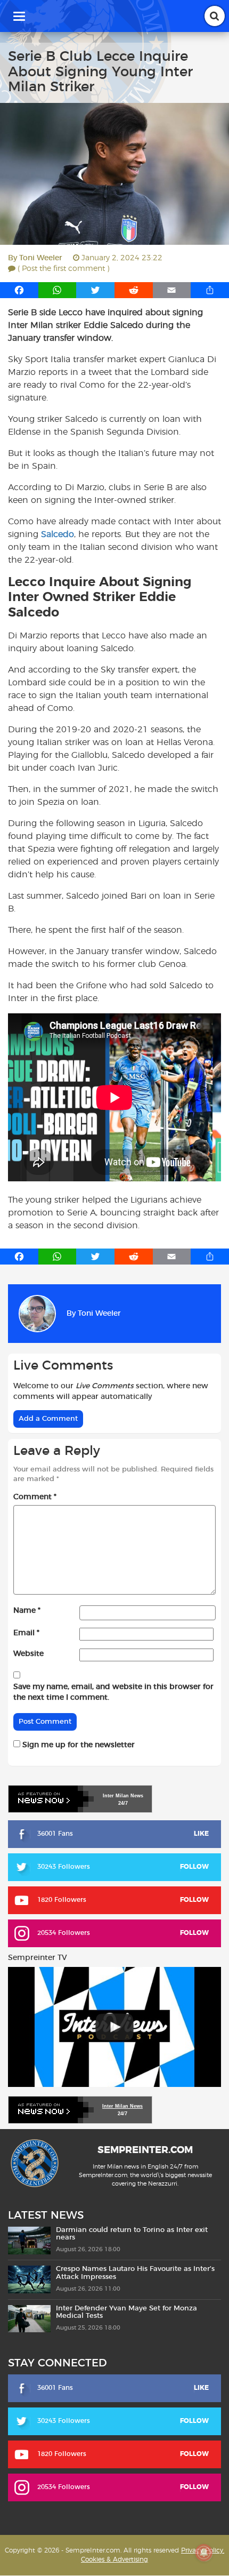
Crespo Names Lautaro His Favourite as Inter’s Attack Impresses (135, 2273)
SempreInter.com (145, 2151)
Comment (35, 1497)
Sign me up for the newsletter (77, 1745)
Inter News (123, 1796)
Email (26, 1633)
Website (28, 1654)
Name (27, 1611)
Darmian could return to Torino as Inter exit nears (132, 2234)
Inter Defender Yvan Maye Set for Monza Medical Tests (126, 2312)
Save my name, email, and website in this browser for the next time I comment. (113, 1692)
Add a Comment (48, 1419)
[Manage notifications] (204, 2553)
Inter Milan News (122, 2106)
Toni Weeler (41, 258)
